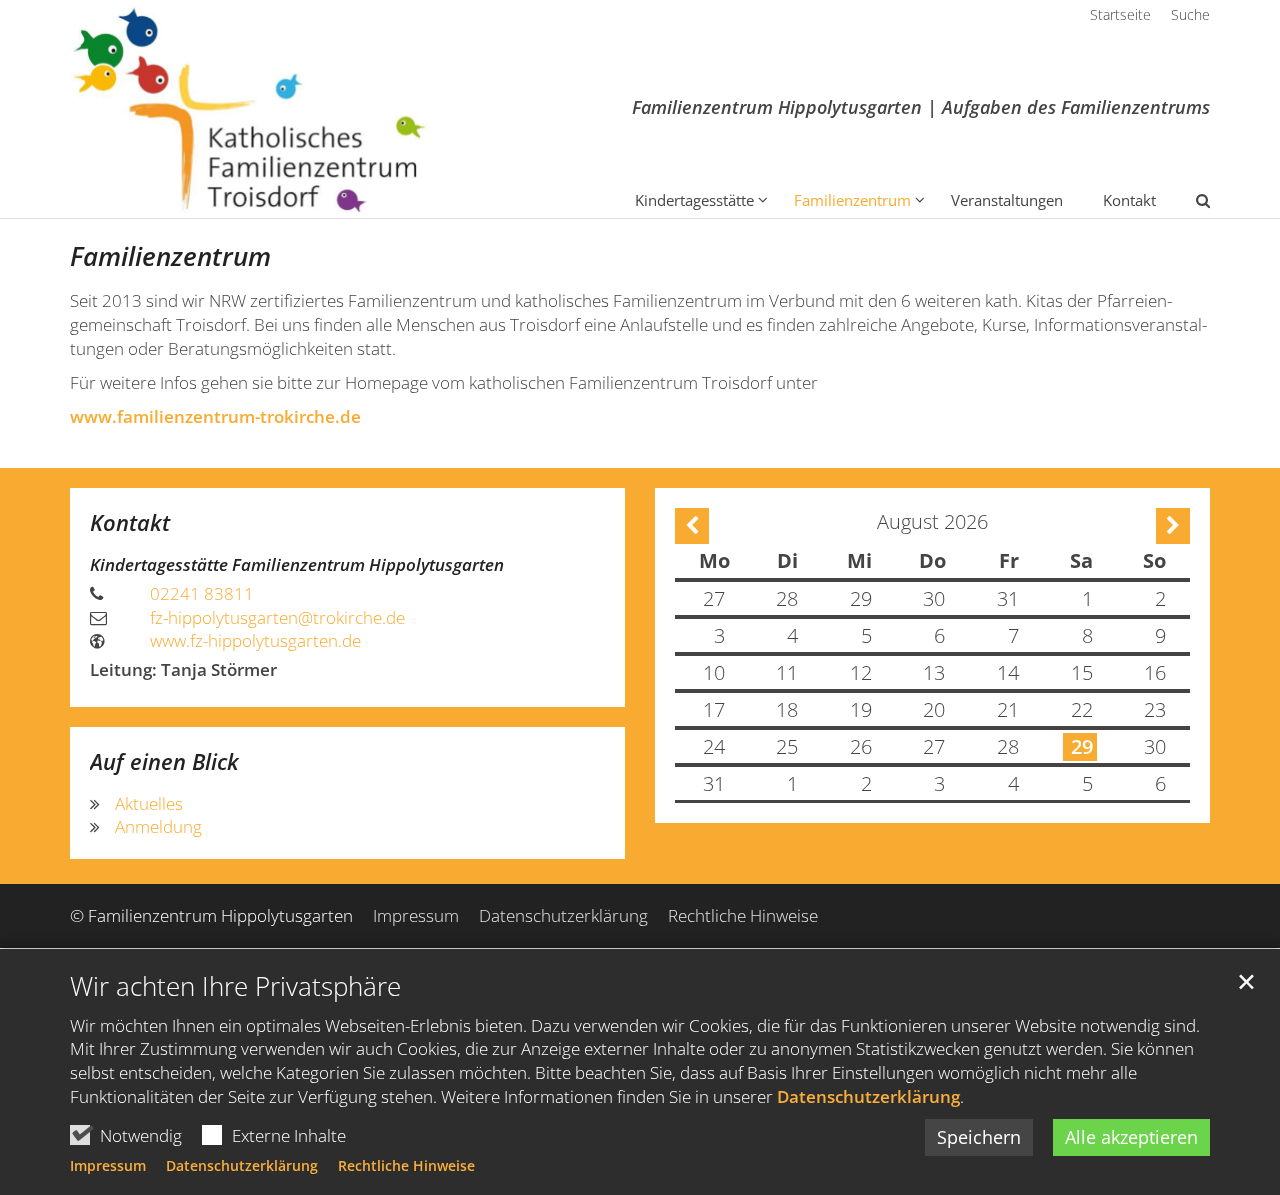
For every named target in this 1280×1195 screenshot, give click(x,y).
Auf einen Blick (164, 761)
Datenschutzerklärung (868, 1096)
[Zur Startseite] (249, 109)
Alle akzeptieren (1131, 1137)
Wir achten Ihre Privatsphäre (235, 986)
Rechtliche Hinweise (406, 1165)
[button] (1190, 204)
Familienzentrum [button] (852, 200)
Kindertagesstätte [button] (694, 200)
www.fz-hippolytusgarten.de (255, 640)
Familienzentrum (170, 256)
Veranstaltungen (1007, 200)
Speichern (979, 1137)
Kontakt (1129, 200)
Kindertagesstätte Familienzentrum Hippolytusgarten (297, 564)
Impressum (108, 1165)
